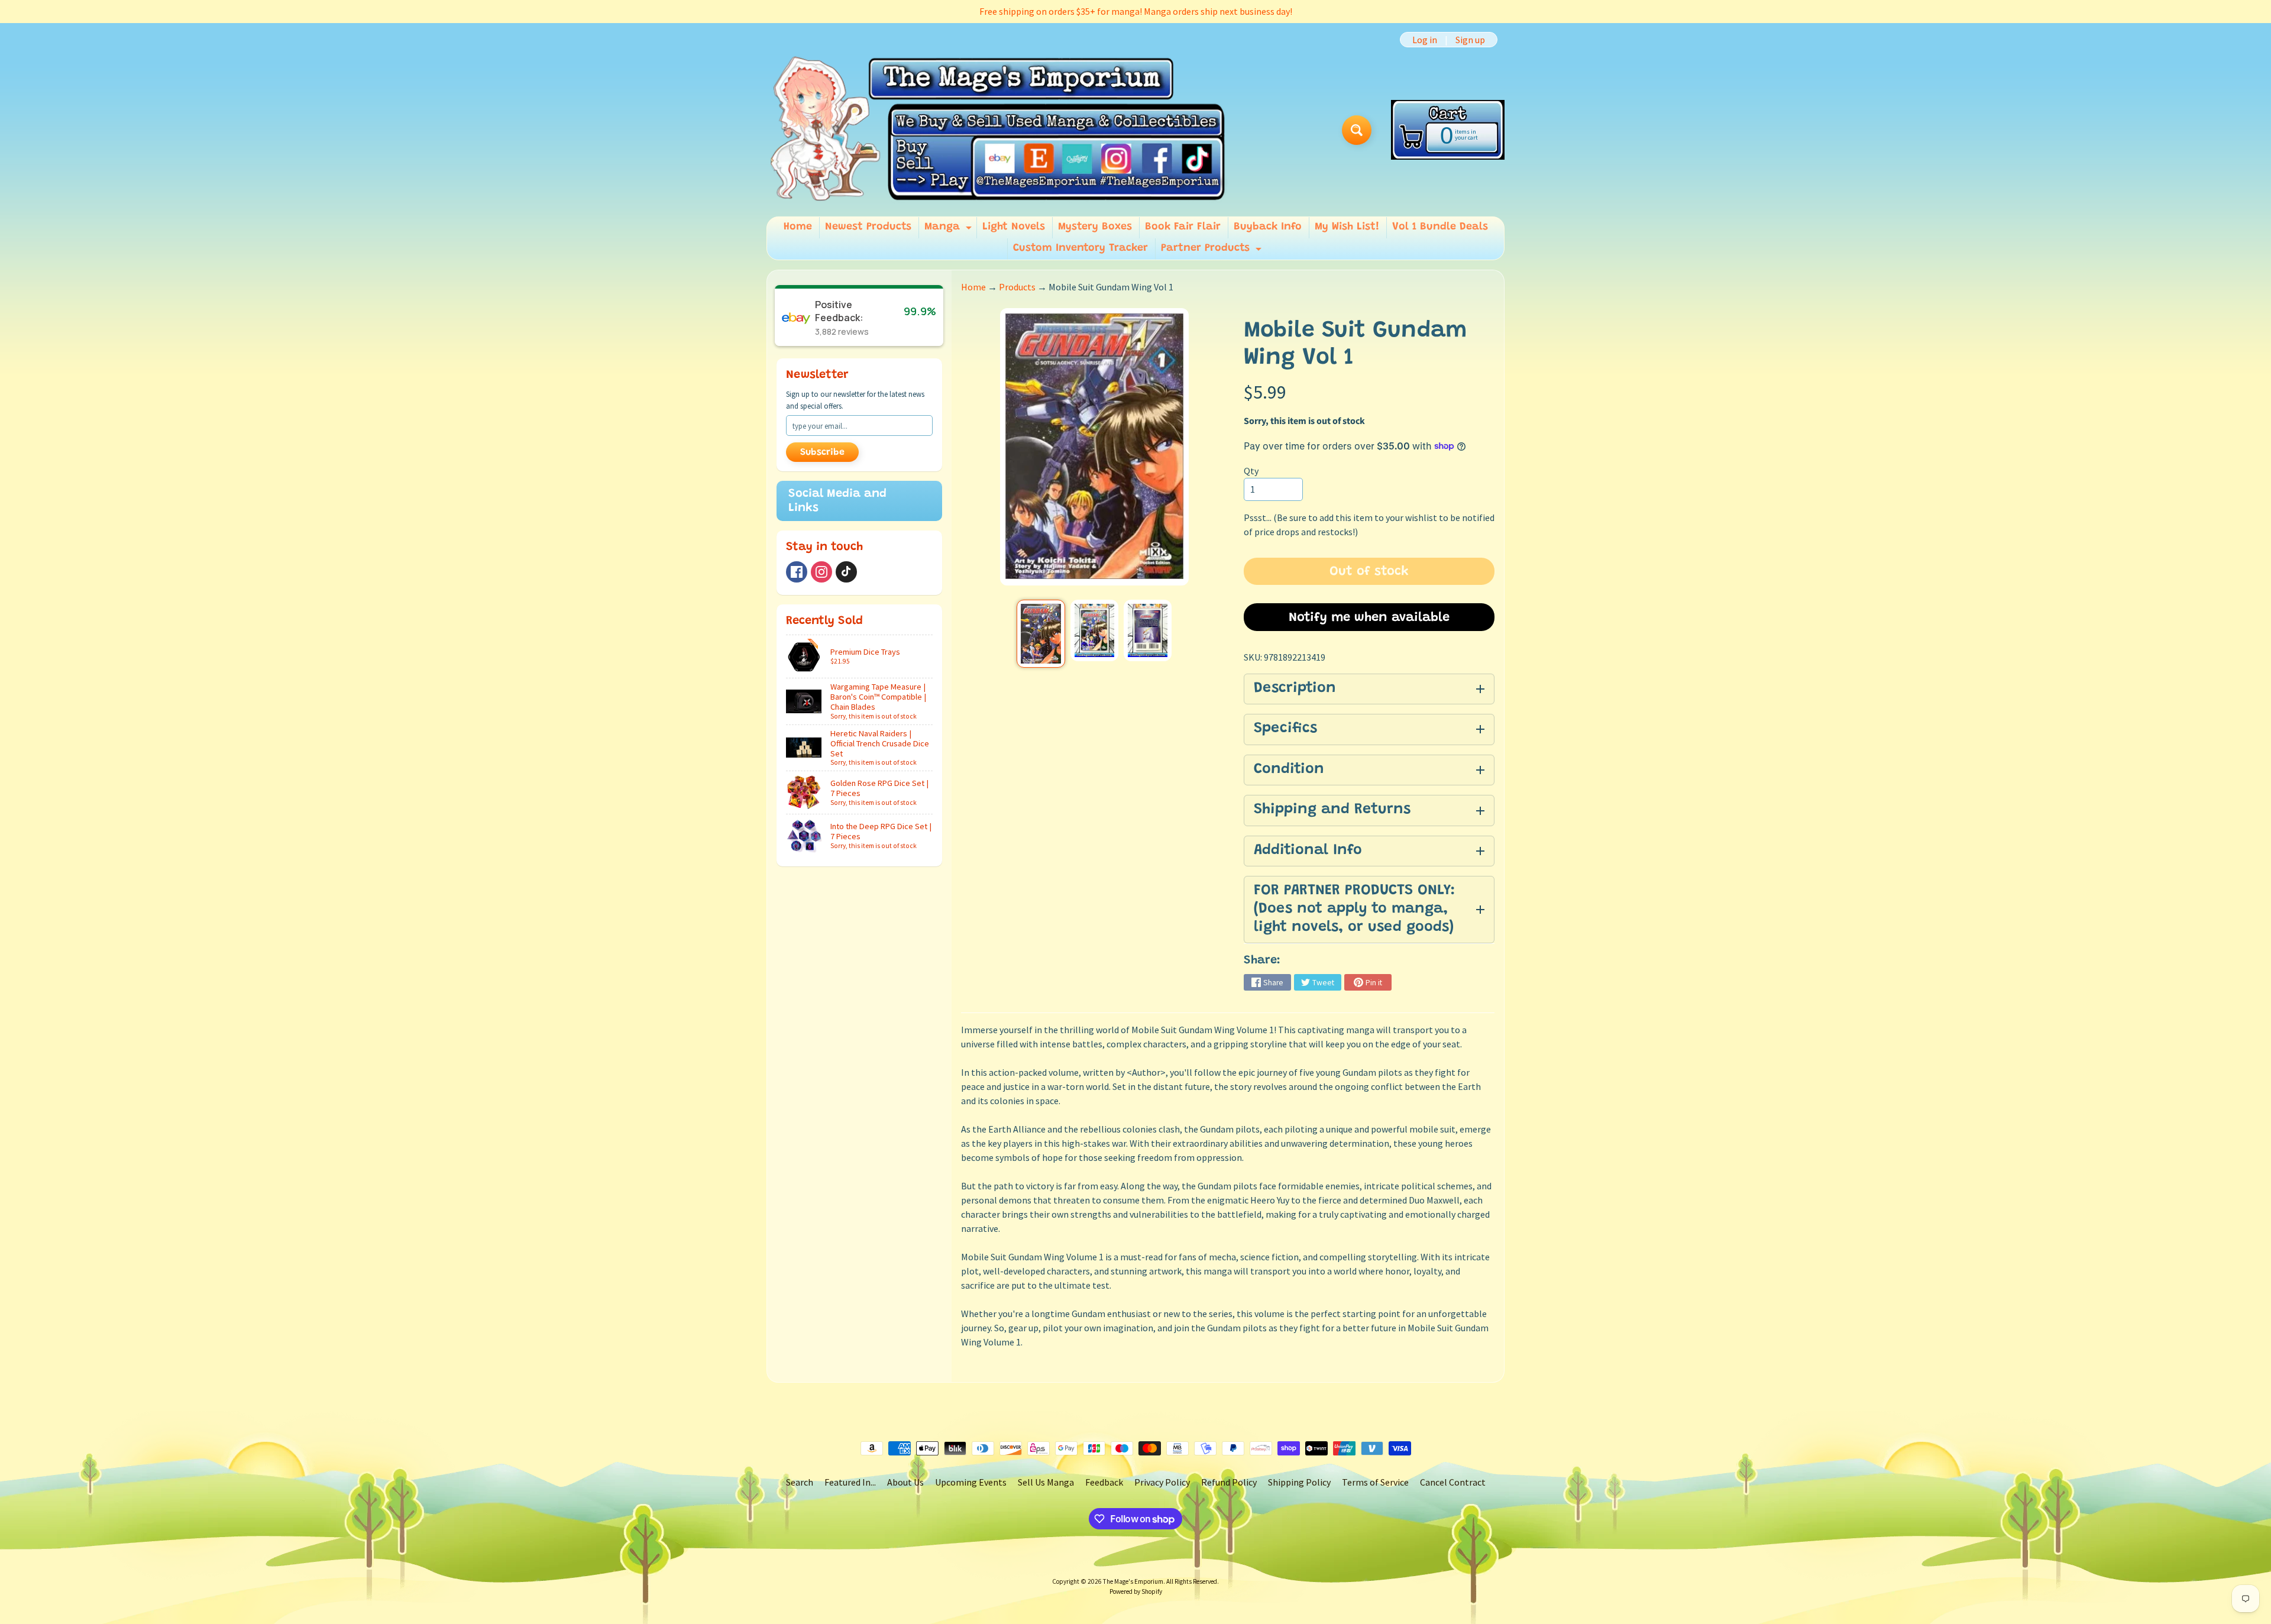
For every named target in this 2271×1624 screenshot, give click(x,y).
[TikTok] (846, 572)
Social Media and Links (837, 501)
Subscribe (822, 452)
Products (1017, 287)
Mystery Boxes (1095, 227)
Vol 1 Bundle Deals (1440, 227)
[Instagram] (821, 572)
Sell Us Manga (1046, 1482)
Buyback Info (1268, 227)
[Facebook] (797, 572)
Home (798, 227)
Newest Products (868, 227)
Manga (950, 230)
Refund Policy (1229, 1482)
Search (800, 1482)
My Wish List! (1347, 227)
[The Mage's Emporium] (999, 130)
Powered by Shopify (1136, 1591)
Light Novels (1014, 227)
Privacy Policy (1162, 1482)
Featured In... (850, 1482)
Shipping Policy (1299, 1482)
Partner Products (1213, 251)
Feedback (1104, 1482)
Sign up (1470, 40)
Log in (1425, 40)
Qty (1251, 471)
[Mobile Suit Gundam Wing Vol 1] (1041, 633)
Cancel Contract (1453, 1482)
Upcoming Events (971, 1482)
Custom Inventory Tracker (1080, 248)
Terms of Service (1375, 1482)
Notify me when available (1369, 618)
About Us (905, 1482)
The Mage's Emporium (1133, 1581)
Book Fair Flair (1183, 227)
